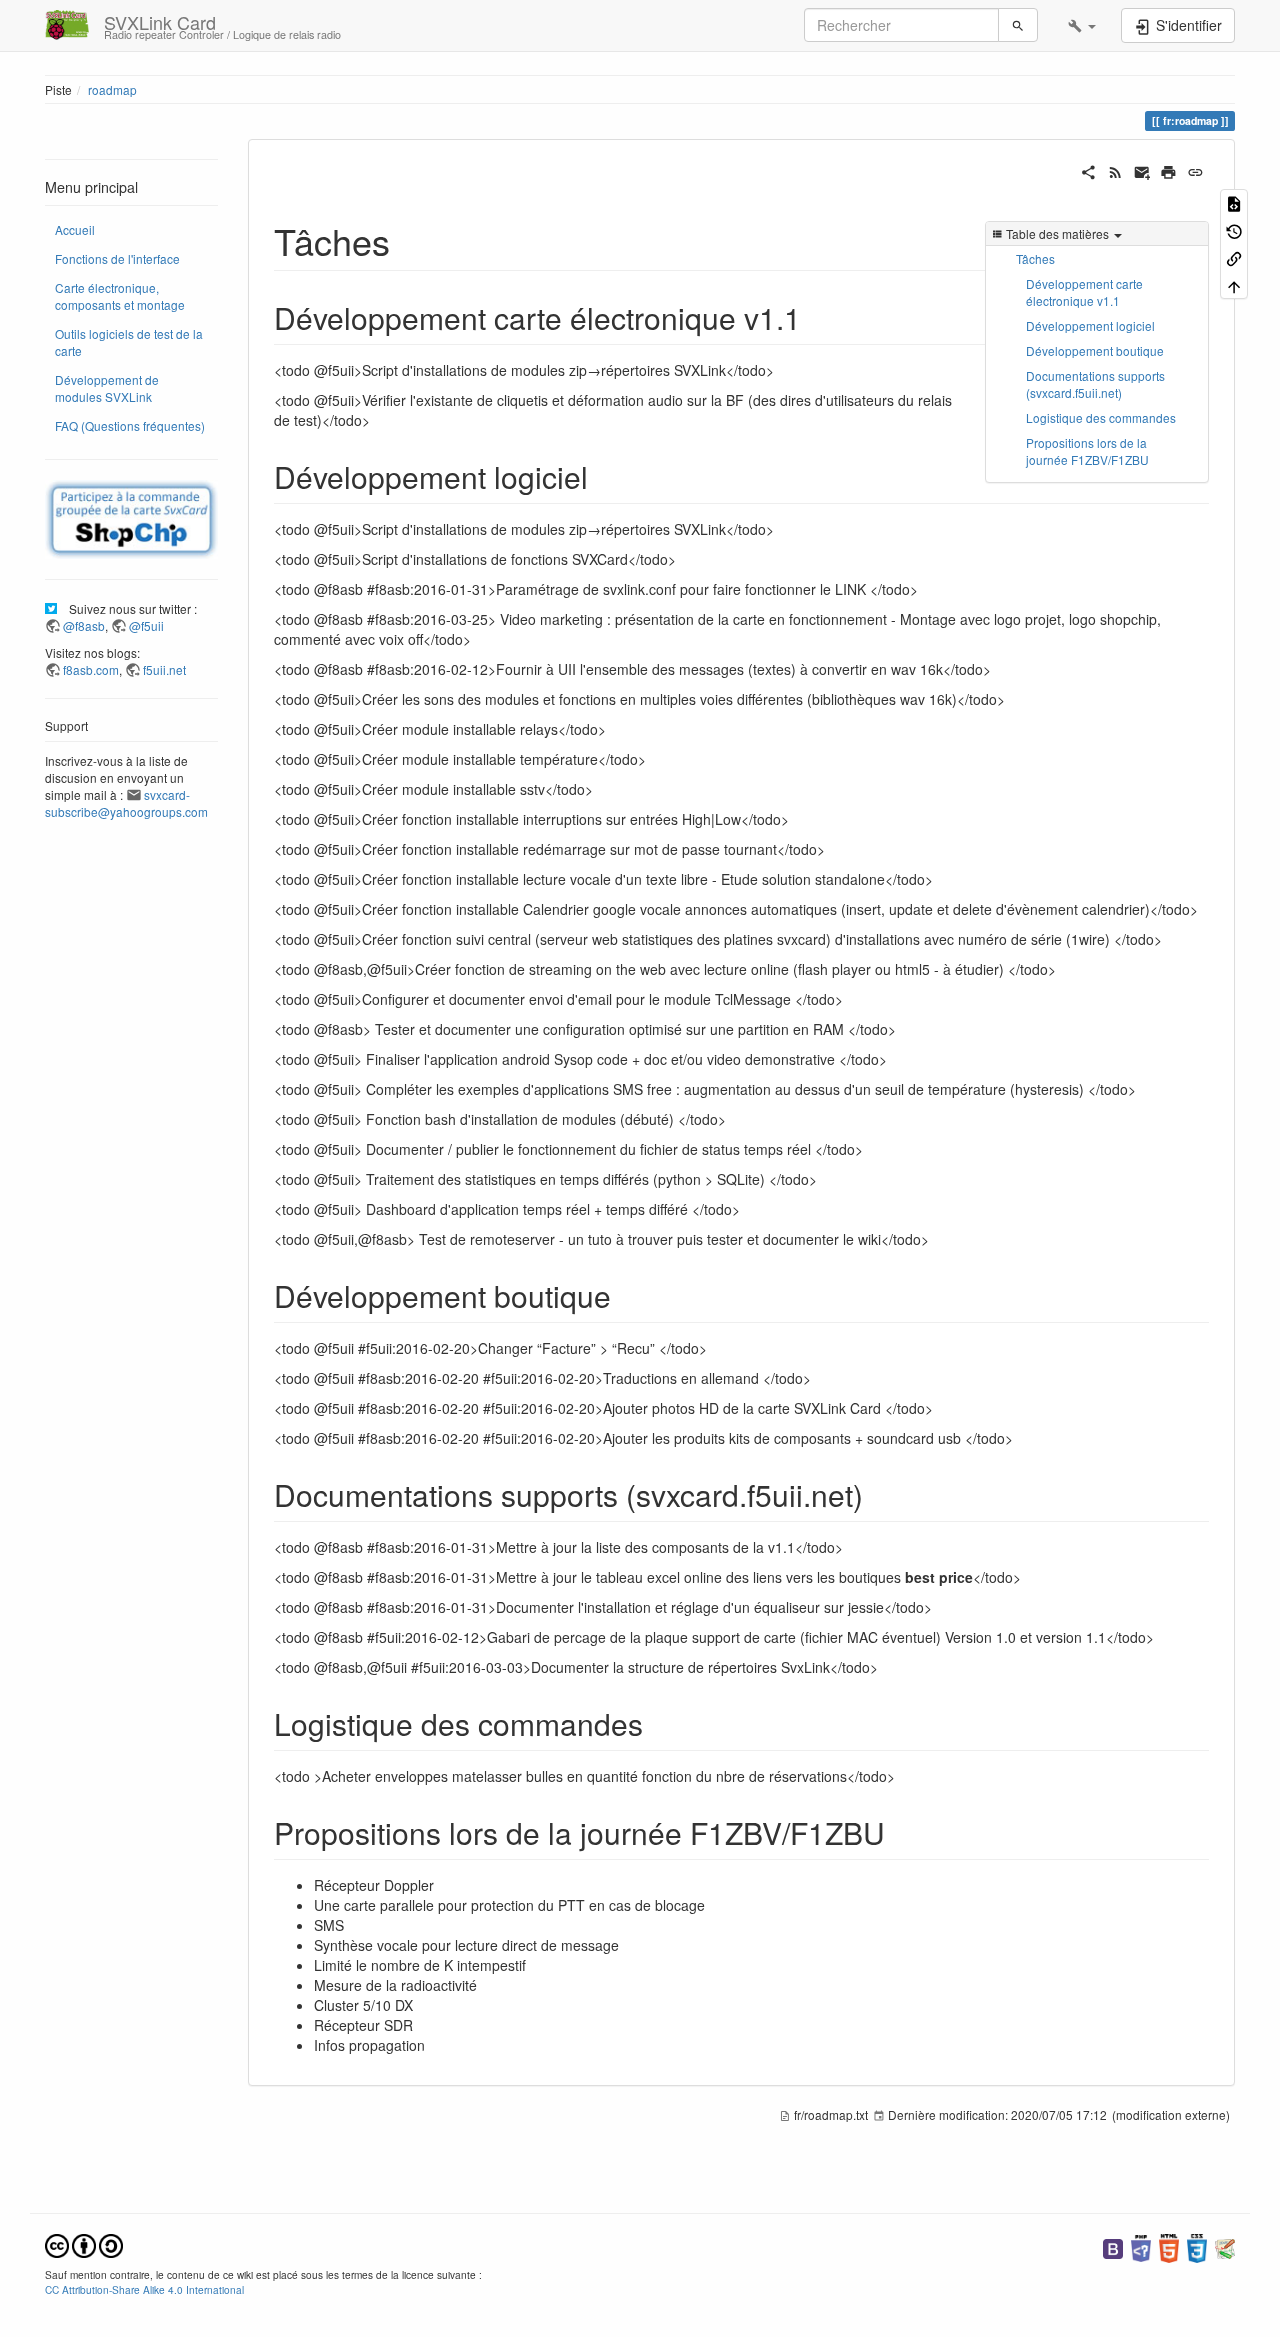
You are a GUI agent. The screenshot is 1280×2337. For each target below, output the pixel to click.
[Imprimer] (1168, 170)
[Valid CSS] (1197, 2246)
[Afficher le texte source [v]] (1234, 202)
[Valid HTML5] (1169, 2246)
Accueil (75, 229)
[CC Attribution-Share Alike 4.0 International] (84, 2243)
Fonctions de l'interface (117, 258)
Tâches (1035, 258)
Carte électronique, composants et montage (120, 296)
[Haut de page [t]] (1234, 284)
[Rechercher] (1018, 25)
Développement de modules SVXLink (107, 388)
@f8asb (84, 625)
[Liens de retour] (1234, 257)
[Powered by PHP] (1141, 2246)
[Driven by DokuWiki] (1225, 2246)
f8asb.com (91, 669)
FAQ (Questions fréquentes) (130, 425)
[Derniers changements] (1115, 170)
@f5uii (146, 625)
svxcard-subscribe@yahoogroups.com (126, 803)
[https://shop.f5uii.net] (131, 519)
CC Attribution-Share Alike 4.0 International (144, 2289)
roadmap (112, 89)
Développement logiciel (1090, 325)
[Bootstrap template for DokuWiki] (1113, 2246)
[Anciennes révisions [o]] (1234, 229)
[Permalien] (1195, 170)
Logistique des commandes (1101, 417)
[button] (1082, 25)
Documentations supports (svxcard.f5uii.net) (1095, 384)
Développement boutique (1095, 350)
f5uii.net (164, 669)
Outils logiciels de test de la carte (129, 342)
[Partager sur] (1088, 170)
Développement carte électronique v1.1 (1084, 292)
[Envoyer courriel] (1142, 170)
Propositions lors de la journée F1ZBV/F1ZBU (1087, 451)
